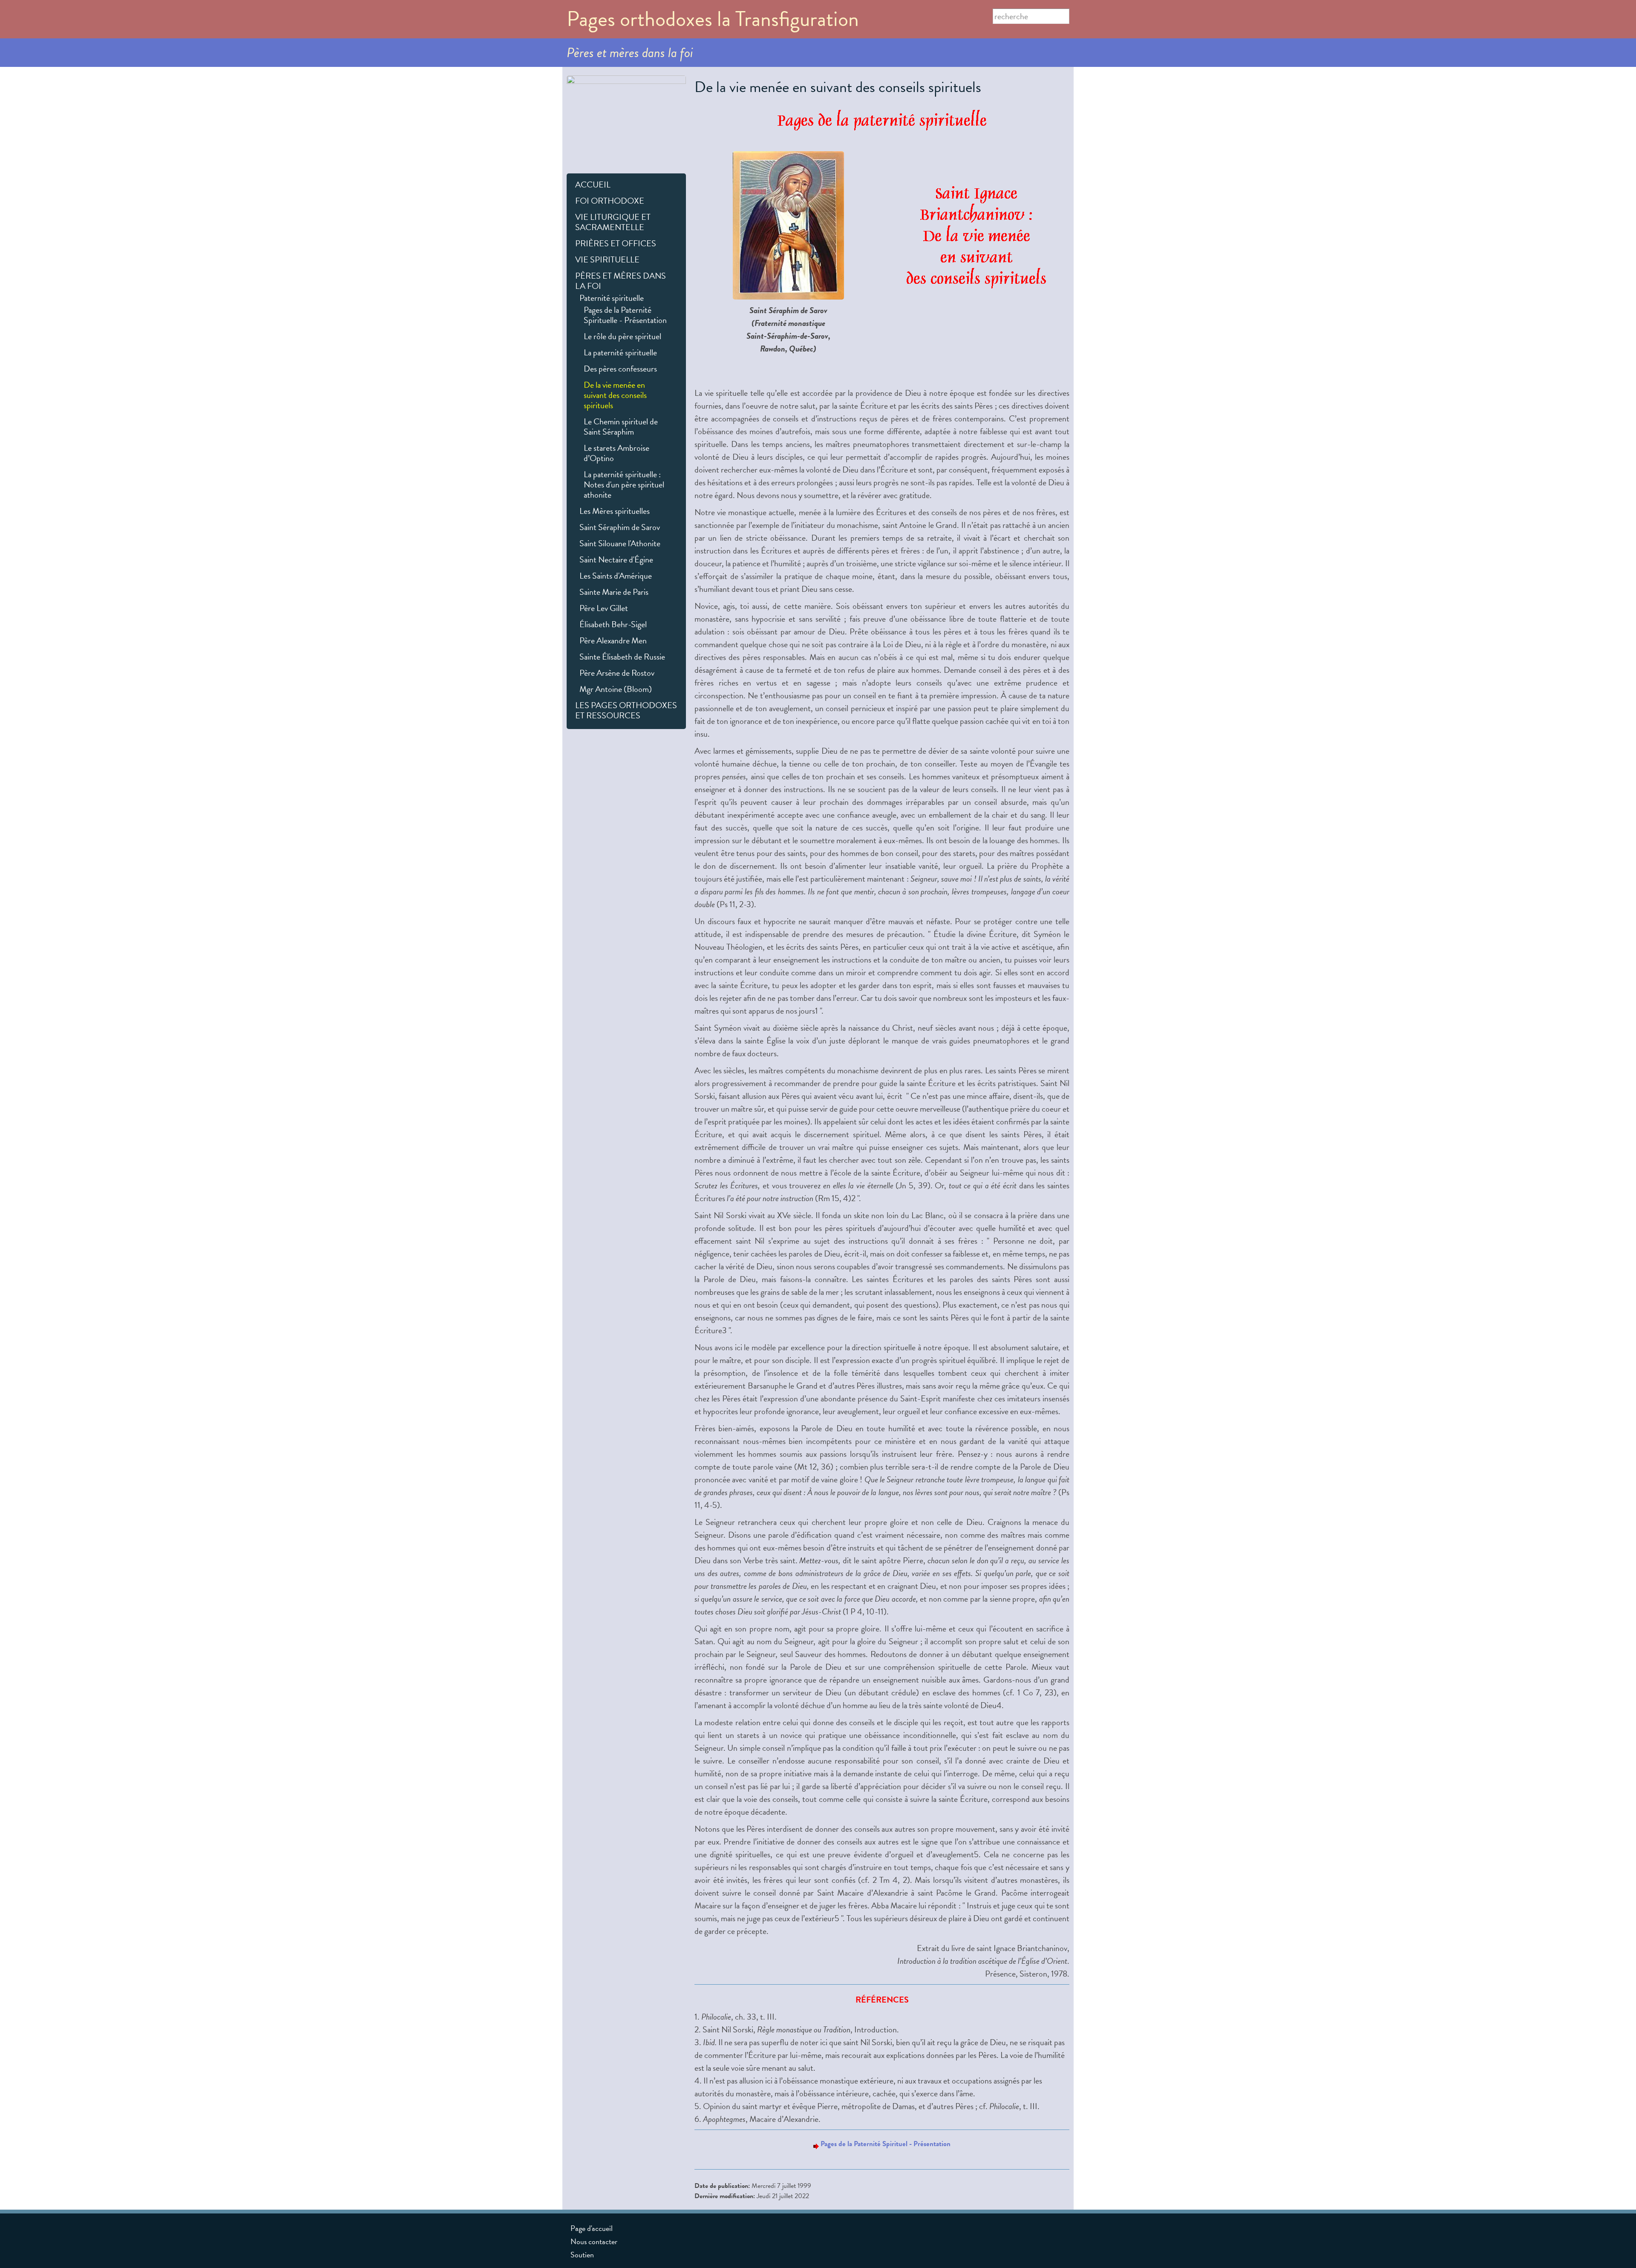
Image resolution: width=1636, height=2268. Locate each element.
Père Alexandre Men (613, 640)
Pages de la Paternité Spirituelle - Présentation (625, 315)
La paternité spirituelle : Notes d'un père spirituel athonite (624, 484)
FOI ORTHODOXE (610, 201)
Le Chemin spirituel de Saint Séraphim (621, 427)
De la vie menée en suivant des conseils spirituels (615, 395)
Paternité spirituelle (612, 298)
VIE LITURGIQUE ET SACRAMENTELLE (613, 222)
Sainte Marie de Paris (614, 592)
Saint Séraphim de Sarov (620, 527)
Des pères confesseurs (620, 369)
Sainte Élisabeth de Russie (622, 657)
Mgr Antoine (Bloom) (616, 689)
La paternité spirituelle (620, 352)
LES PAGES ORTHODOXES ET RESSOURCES (626, 710)
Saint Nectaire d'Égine (616, 559)
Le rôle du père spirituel (622, 336)
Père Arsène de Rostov (617, 673)
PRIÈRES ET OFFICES (616, 243)
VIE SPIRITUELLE (607, 259)
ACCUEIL (593, 184)
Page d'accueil (592, 2228)
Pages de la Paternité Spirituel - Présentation (886, 2144)
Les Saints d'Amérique (616, 576)
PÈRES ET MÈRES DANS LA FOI (621, 281)
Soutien (582, 2255)
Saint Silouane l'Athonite (620, 543)
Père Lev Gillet (604, 608)
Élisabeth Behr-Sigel (613, 624)
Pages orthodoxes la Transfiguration (713, 19)
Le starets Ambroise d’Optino (616, 453)
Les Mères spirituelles (615, 511)
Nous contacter (594, 2241)
